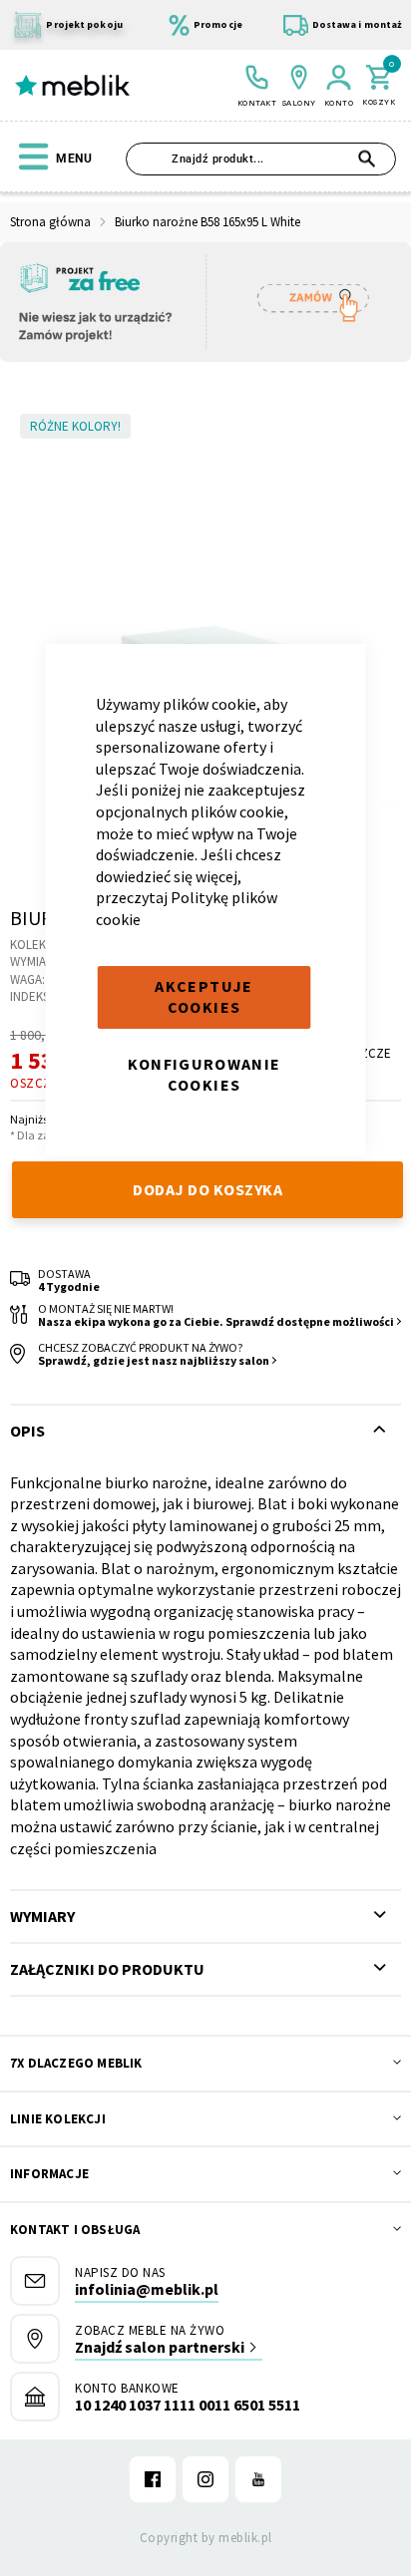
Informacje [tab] (49, 2174)
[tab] (205, 1969)
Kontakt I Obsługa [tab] (75, 2230)
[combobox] (261, 159)
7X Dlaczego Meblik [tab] (76, 2063)
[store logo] (72, 85)
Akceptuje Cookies (204, 997)
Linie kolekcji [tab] (58, 2119)
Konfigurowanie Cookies (205, 1075)
